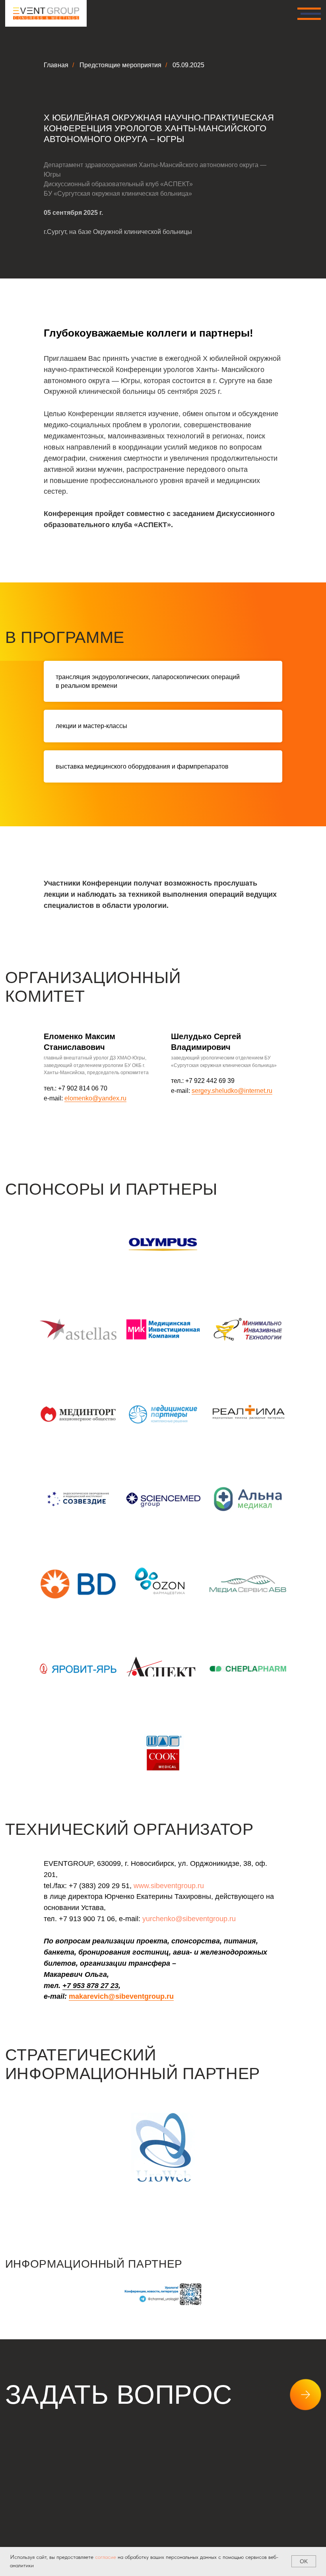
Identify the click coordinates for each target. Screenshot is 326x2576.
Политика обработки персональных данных (81, 2539)
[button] (43, 2487)
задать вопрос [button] (119, 2395)
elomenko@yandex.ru (95, 1098)
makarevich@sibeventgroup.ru (121, 1996)
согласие (106, 2557)
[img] (46, 13)
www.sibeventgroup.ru (169, 1886)
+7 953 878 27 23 (90, 1986)
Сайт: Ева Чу (299, 2486)
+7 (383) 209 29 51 (62, 2448)
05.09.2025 (188, 65)
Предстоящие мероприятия (120, 65)
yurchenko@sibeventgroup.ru (189, 1919)
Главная (56, 65)
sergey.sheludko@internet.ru (232, 1091)
